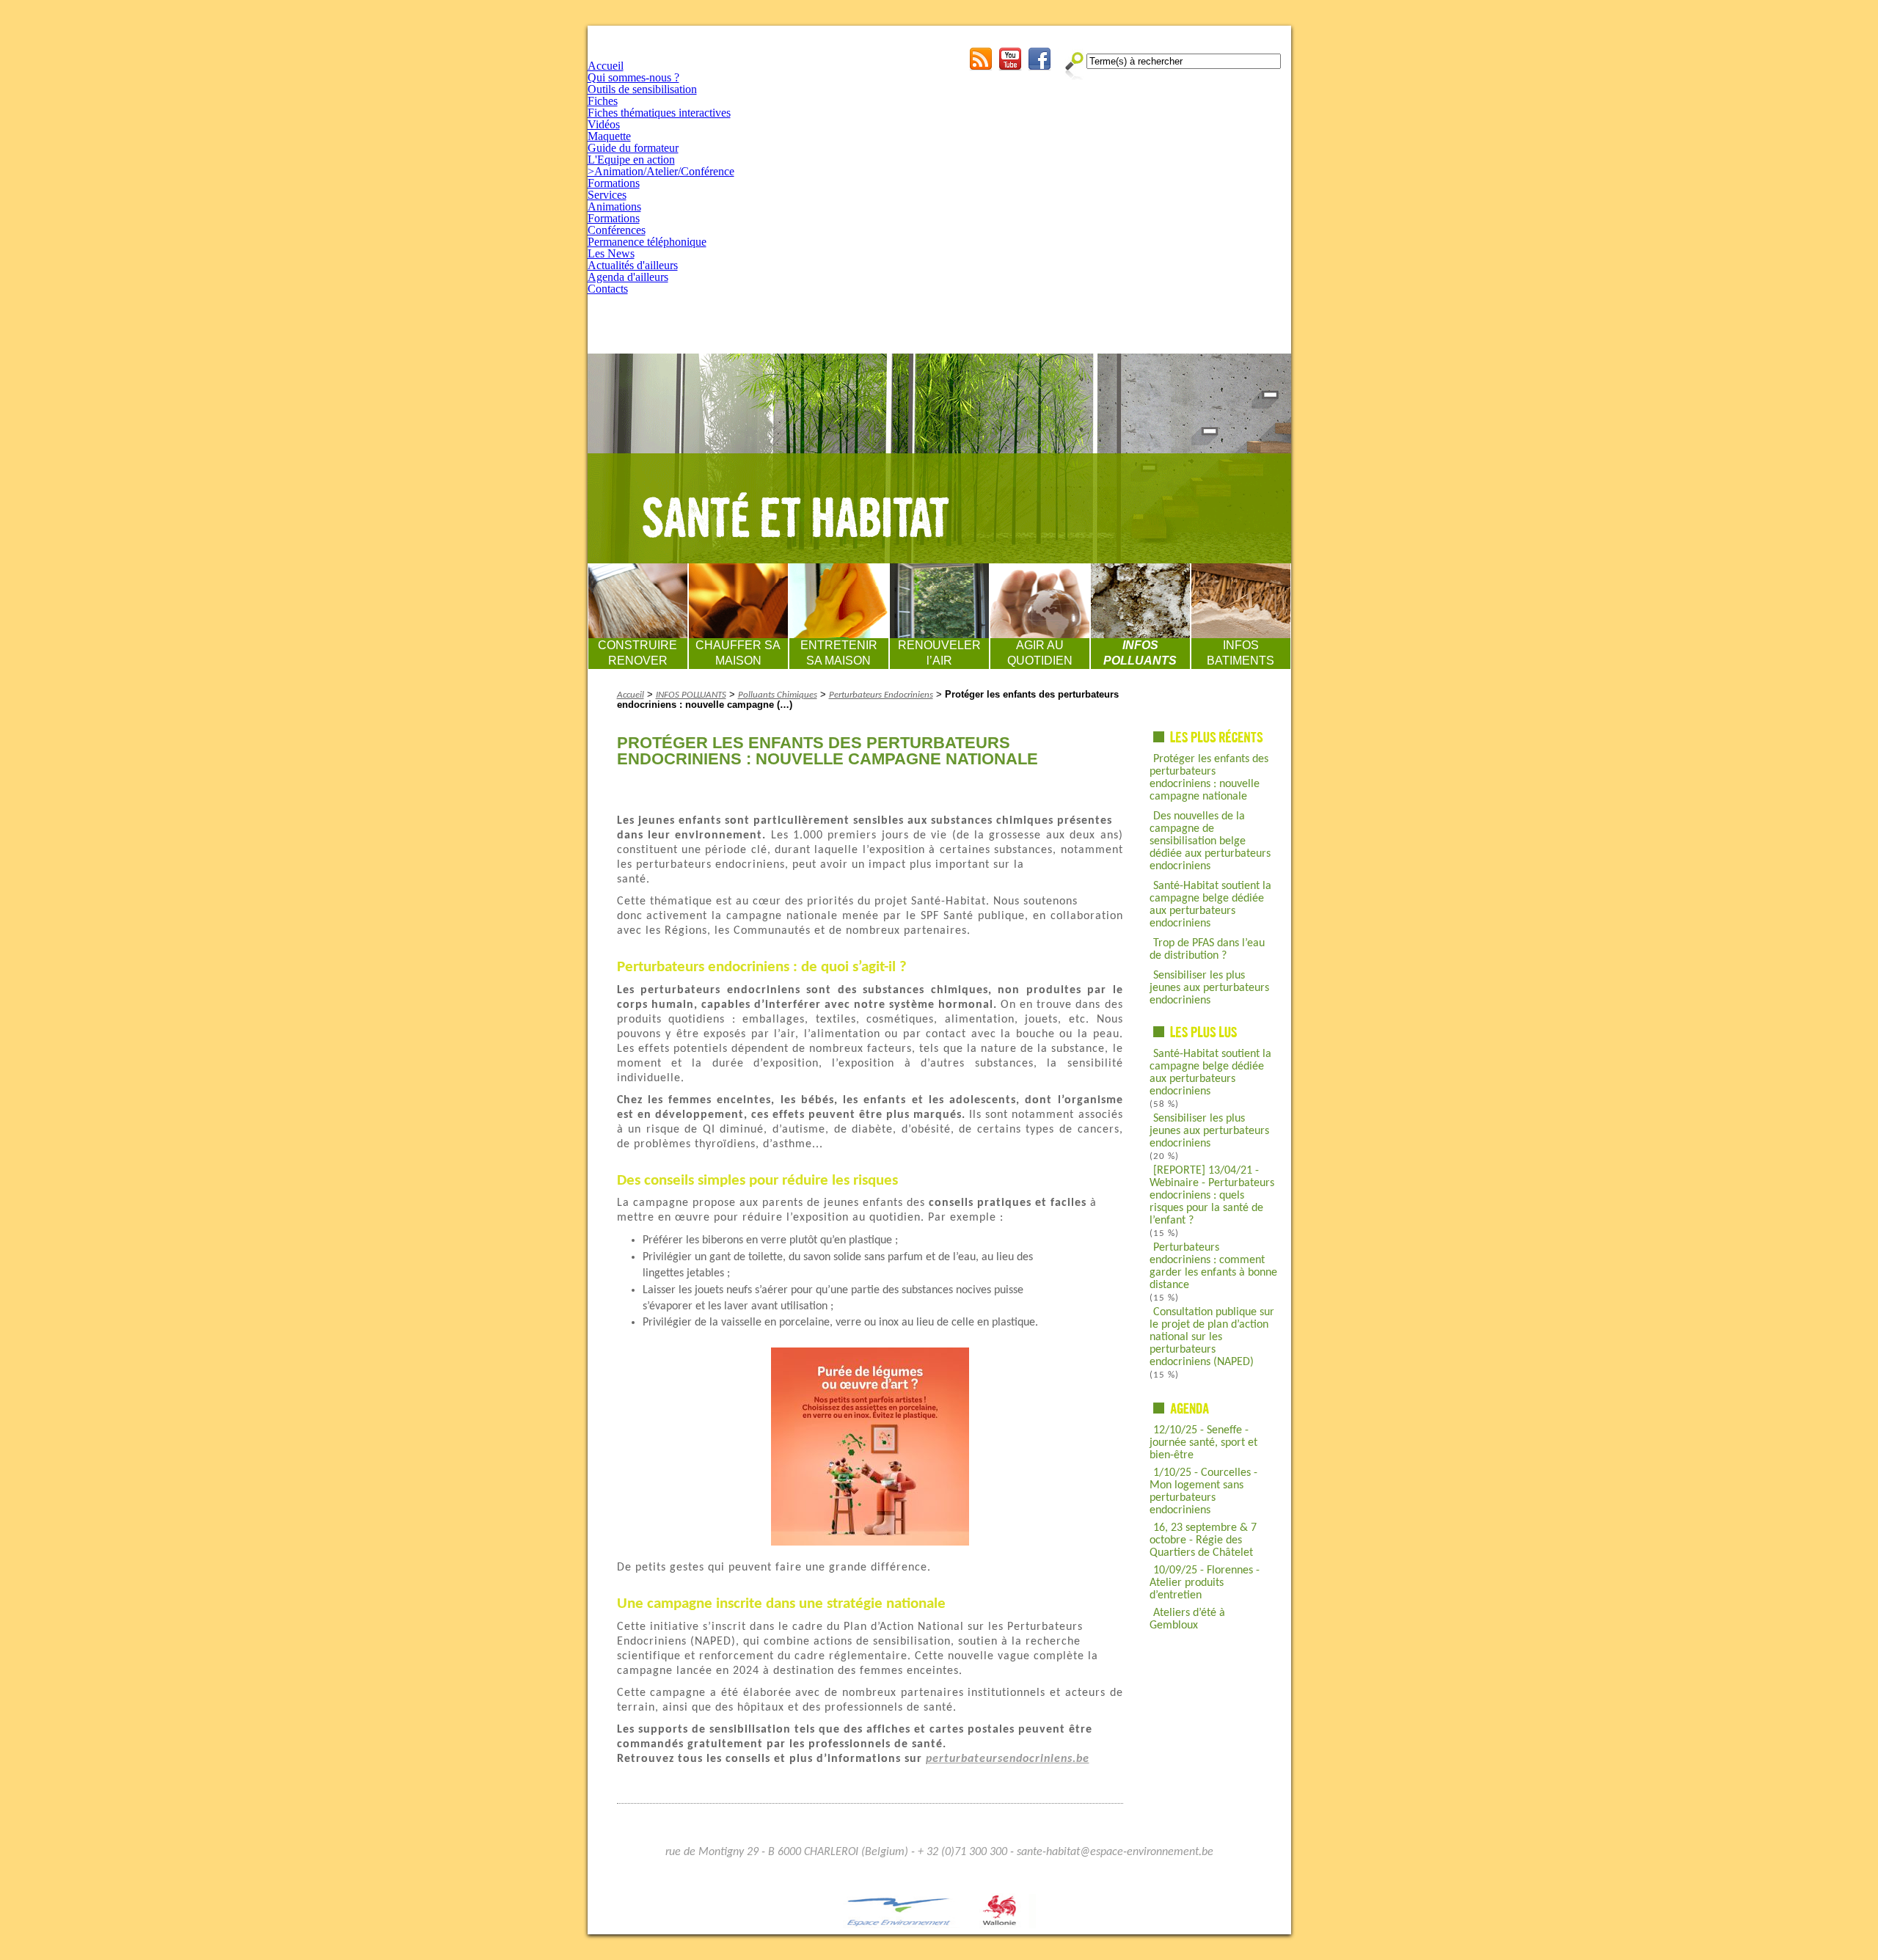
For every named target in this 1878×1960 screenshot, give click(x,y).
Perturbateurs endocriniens (881, 695)
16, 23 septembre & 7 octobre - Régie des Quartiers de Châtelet (1203, 1540)
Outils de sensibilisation (642, 89)
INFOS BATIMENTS (1241, 653)
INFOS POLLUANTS (1140, 653)
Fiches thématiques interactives (659, 113)
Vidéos (604, 124)
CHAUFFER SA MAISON (738, 653)
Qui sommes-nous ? (633, 77)
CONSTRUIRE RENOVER (637, 653)
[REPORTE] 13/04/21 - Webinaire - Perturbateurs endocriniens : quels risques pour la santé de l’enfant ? (1212, 1196)
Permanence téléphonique (647, 242)
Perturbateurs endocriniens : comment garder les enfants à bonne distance (1213, 1266)
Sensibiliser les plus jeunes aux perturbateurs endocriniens (1209, 988)
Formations (614, 183)
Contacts (608, 289)
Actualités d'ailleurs (633, 265)
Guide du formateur (633, 148)
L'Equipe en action (631, 160)
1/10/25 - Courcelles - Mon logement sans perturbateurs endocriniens (1203, 1492)
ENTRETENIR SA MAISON (839, 653)
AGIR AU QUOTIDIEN (1040, 653)
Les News (611, 253)
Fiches (603, 101)
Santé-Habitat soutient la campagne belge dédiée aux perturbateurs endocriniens (1210, 905)
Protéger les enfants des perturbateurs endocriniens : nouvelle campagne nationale (1209, 778)
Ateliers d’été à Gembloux (1187, 1619)
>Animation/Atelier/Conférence (661, 171)
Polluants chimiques (778, 695)
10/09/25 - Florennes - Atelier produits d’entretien (1205, 1583)
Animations (614, 206)
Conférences (617, 230)
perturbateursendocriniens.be (1008, 1759)
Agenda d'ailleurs (628, 277)
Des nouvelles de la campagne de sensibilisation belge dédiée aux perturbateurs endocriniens (1210, 841)
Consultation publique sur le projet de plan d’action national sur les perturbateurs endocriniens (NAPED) (1212, 1337)
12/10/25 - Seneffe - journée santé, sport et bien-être (1203, 1443)
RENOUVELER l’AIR (939, 653)
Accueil (606, 66)
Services (607, 195)
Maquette (609, 136)
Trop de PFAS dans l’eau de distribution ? (1207, 950)
